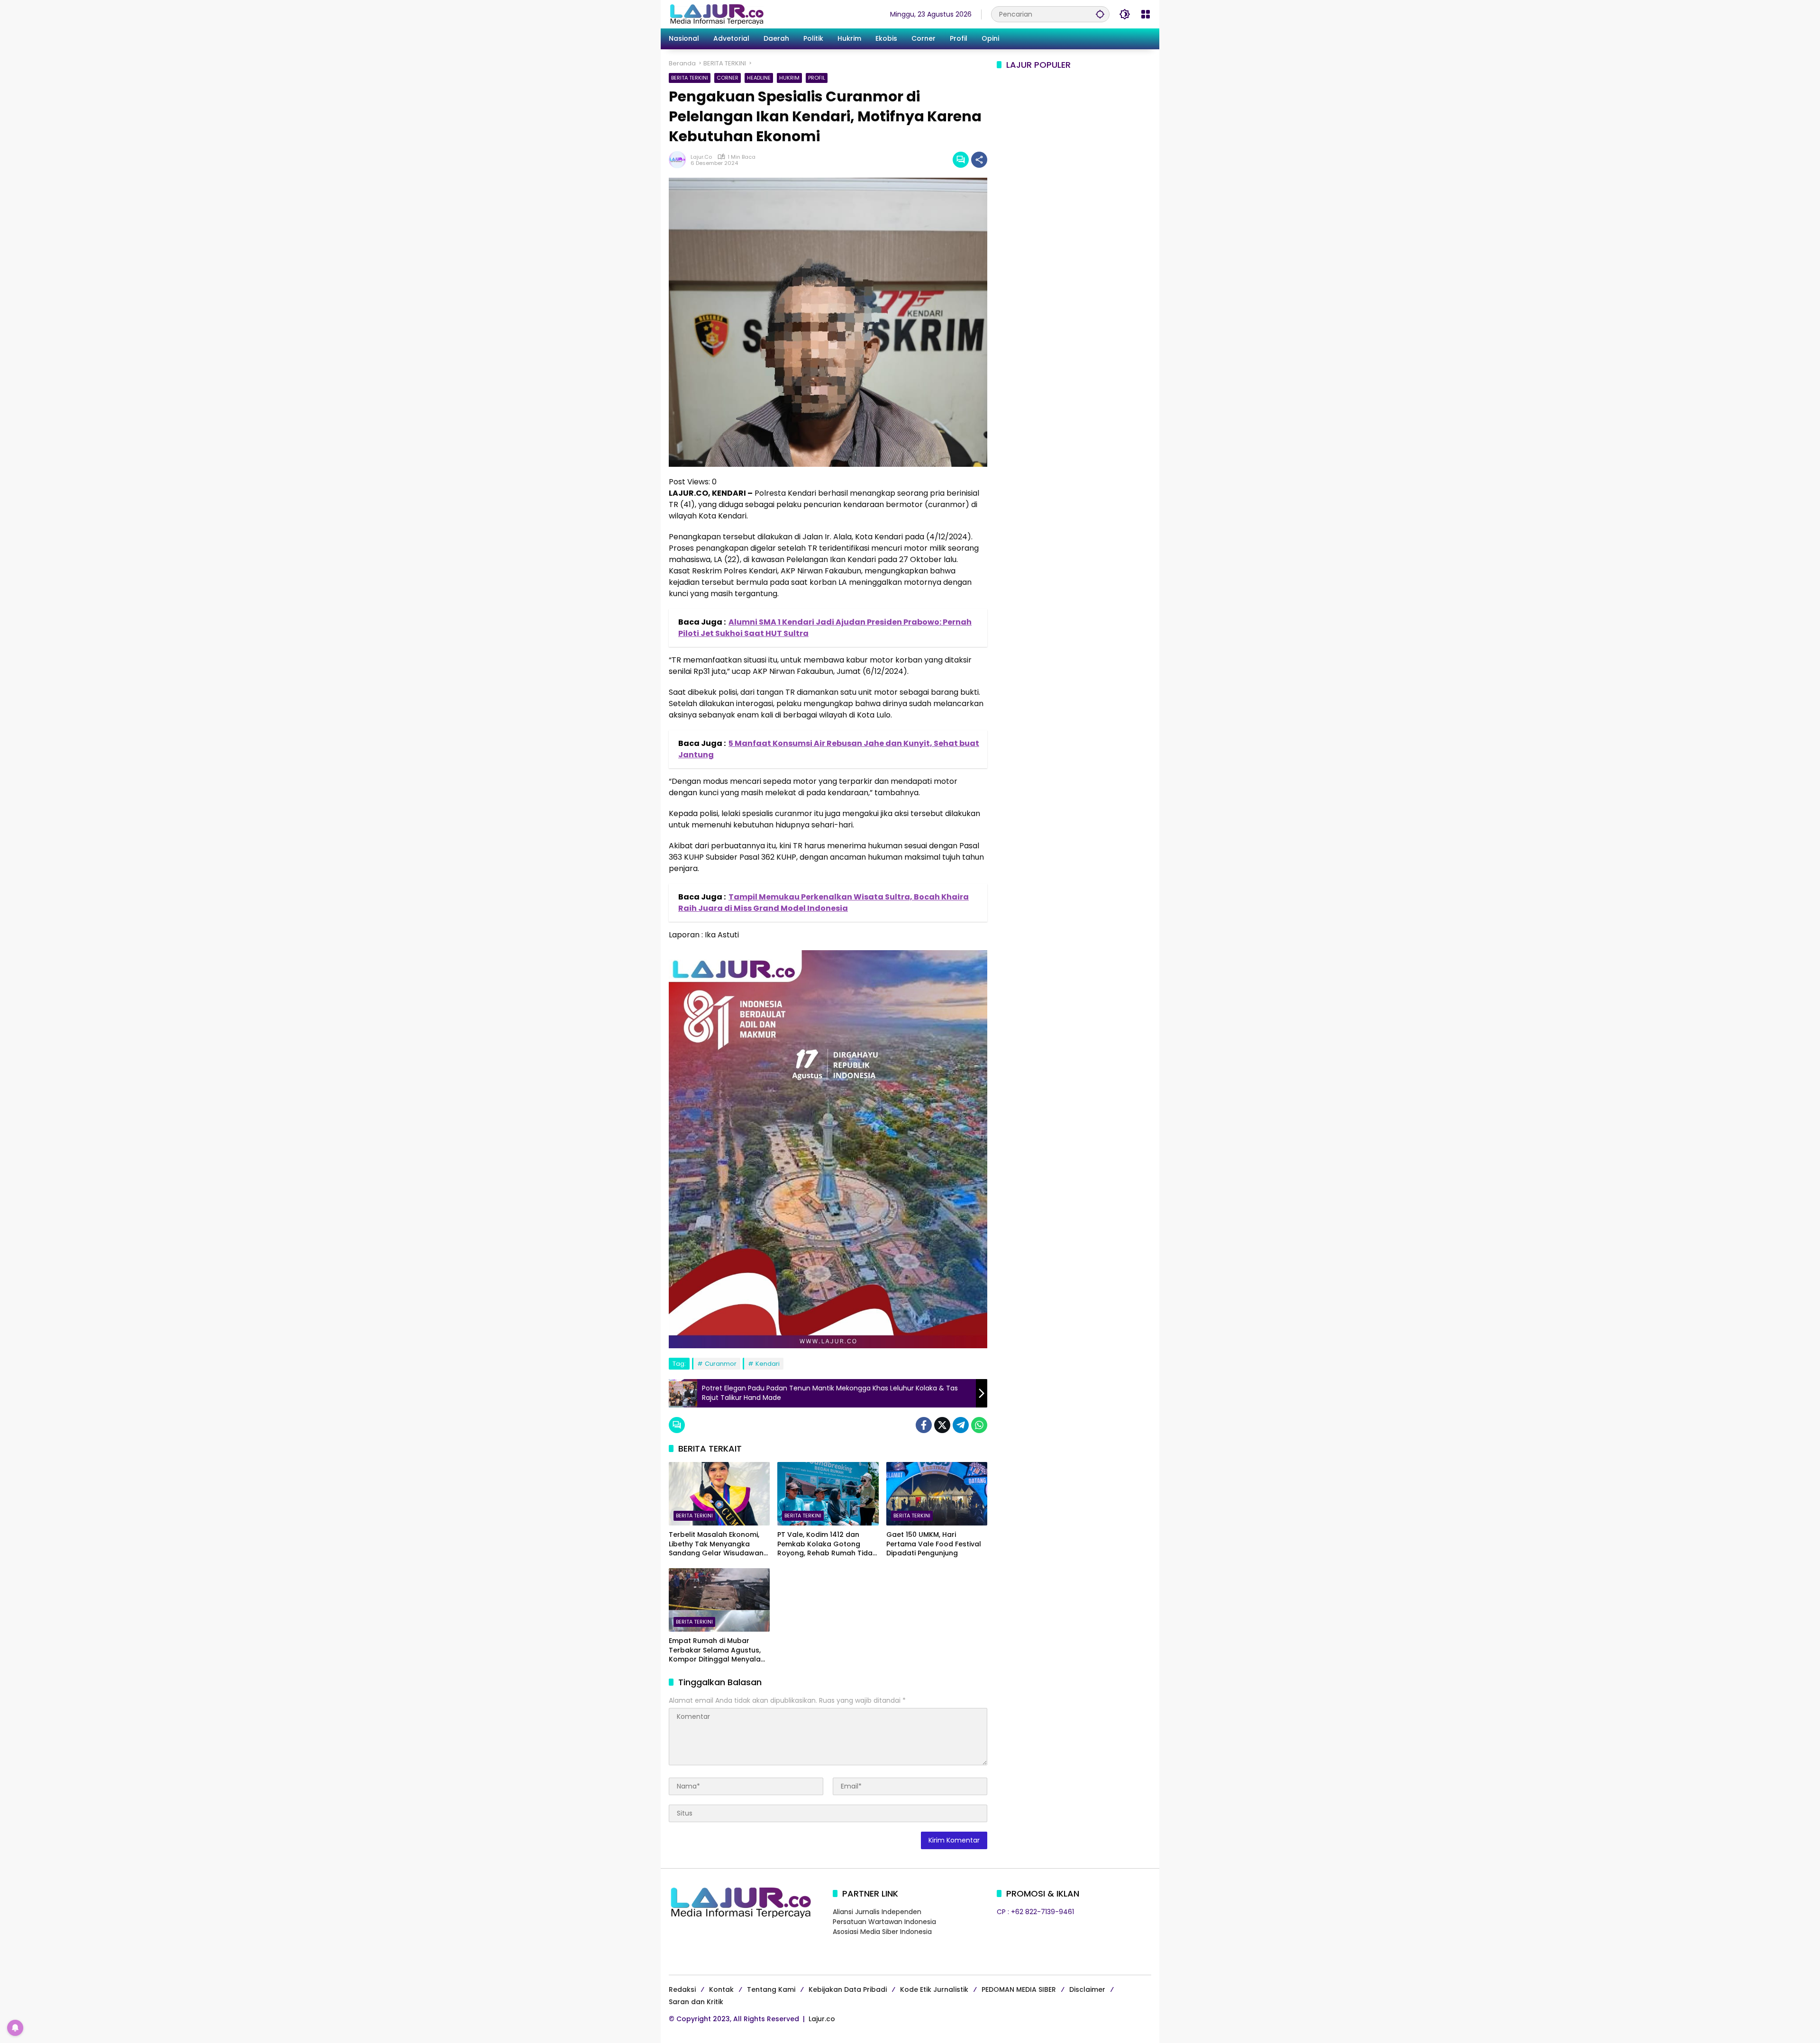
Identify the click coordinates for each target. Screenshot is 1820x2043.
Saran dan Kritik (696, 2002)
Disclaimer (1087, 1989)
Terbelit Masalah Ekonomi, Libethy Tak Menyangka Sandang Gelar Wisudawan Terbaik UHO (716, 1544)
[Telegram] (961, 1425)
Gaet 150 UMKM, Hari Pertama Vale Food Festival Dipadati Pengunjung (934, 1544)
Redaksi (682, 1989)
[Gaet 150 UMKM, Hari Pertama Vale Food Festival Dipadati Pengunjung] (937, 1494)
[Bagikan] (979, 160)
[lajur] (716, 14)
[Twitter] (942, 1425)
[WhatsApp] (979, 1425)
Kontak (721, 1989)
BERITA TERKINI (690, 78)
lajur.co (701, 157)
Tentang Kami (771, 1989)
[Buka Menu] (1146, 14)
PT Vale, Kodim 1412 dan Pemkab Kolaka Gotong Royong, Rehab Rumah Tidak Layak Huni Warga (827, 1544)
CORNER (728, 78)
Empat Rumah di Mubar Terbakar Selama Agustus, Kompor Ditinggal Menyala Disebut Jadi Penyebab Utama (715, 1650)
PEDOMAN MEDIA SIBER (1019, 1989)
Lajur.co (822, 2019)
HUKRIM (789, 78)
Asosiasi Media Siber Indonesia (882, 1932)
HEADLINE (759, 78)
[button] (1100, 14)
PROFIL (817, 78)
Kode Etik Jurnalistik (934, 1989)
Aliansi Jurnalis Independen (877, 1912)
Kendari (768, 1364)
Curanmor (721, 1364)
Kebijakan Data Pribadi (848, 1989)
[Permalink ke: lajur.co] (680, 160)
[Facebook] (924, 1425)
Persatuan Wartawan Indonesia (884, 1922)
